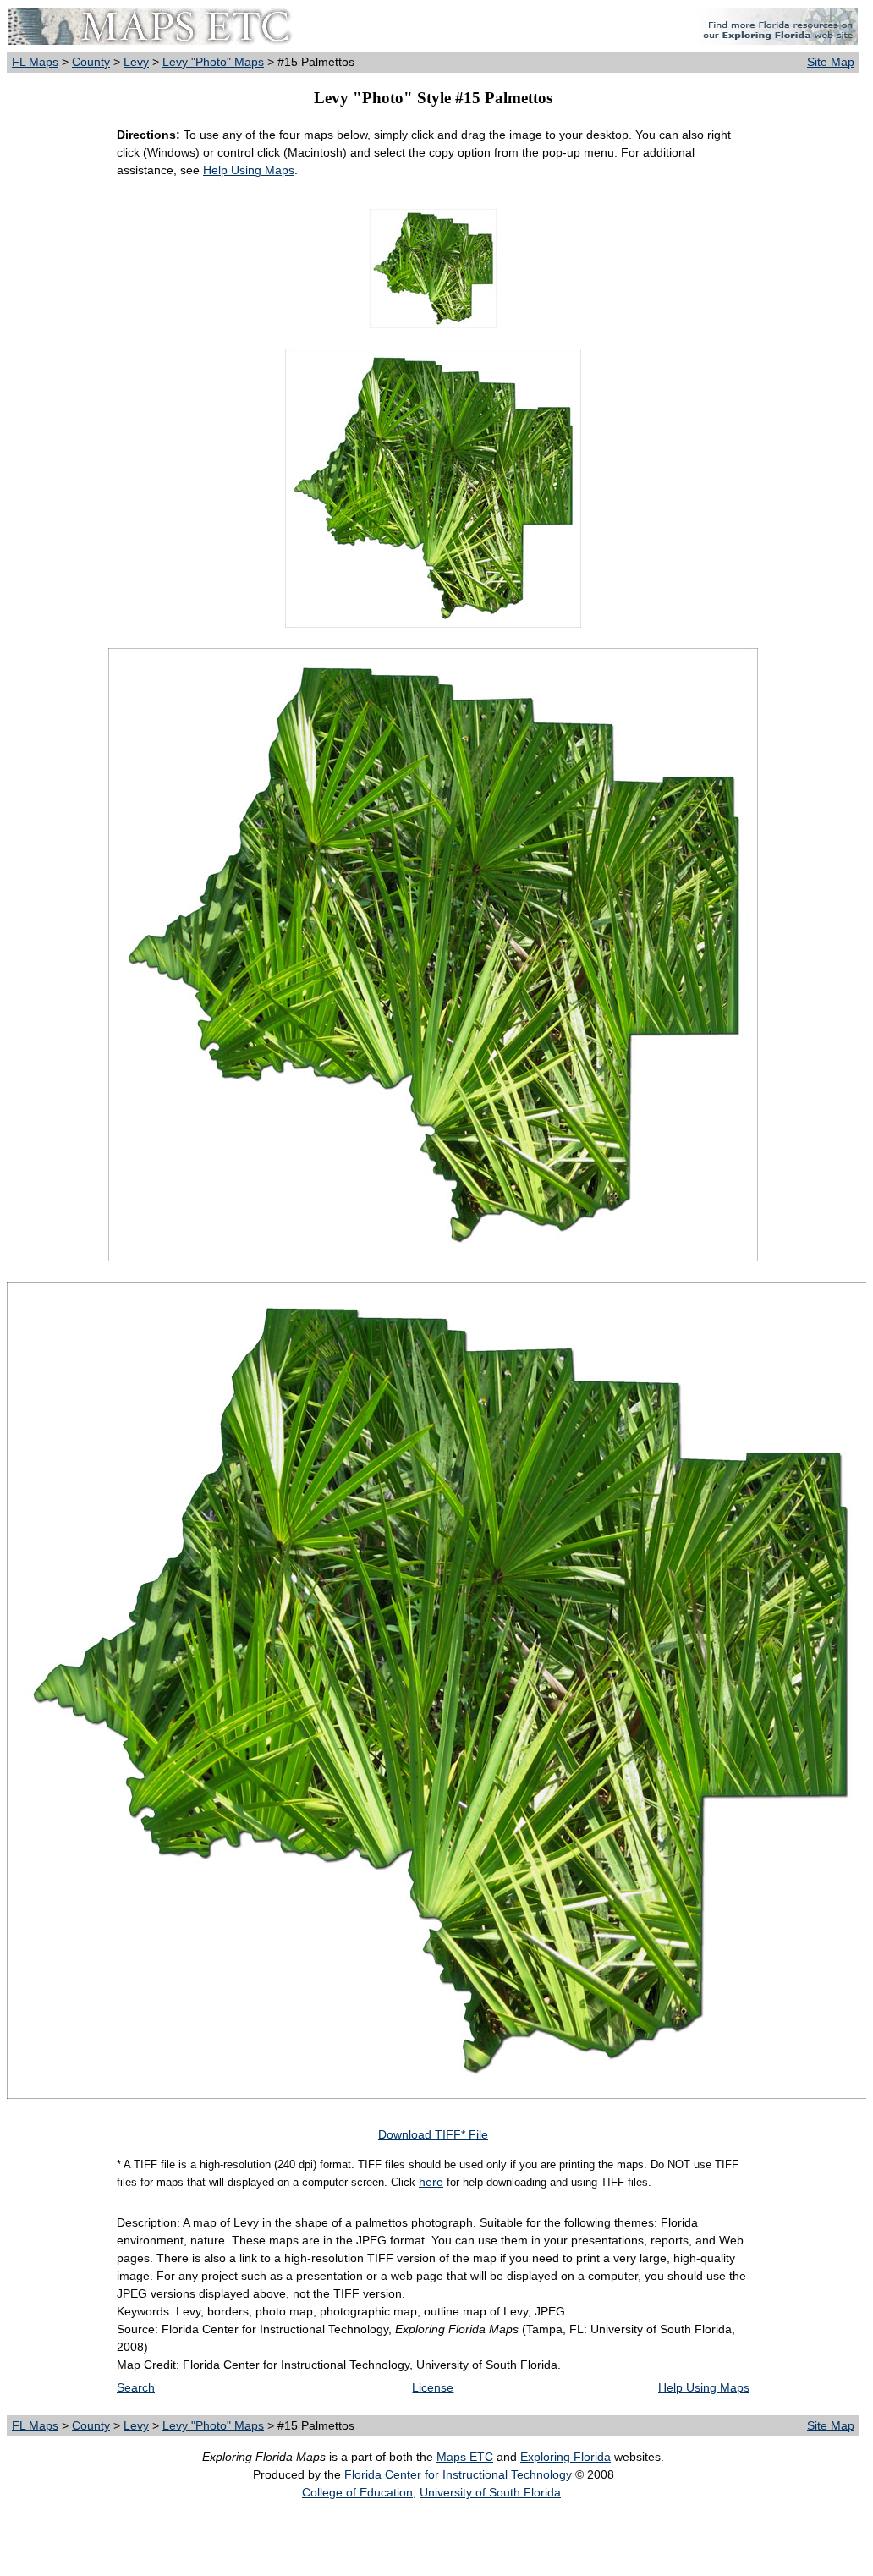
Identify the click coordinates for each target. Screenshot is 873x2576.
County (91, 62)
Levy (136, 62)
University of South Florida (490, 2492)
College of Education (357, 2492)
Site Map (831, 62)
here (431, 2182)
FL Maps (35, 62)
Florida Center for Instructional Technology (458, 2474)
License (433, 2387)
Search (136, 2387)
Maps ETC (465, 2457)
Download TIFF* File (433, 2134)
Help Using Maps (249, 170)
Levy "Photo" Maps (213, 62)
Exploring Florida (566, 2457)
